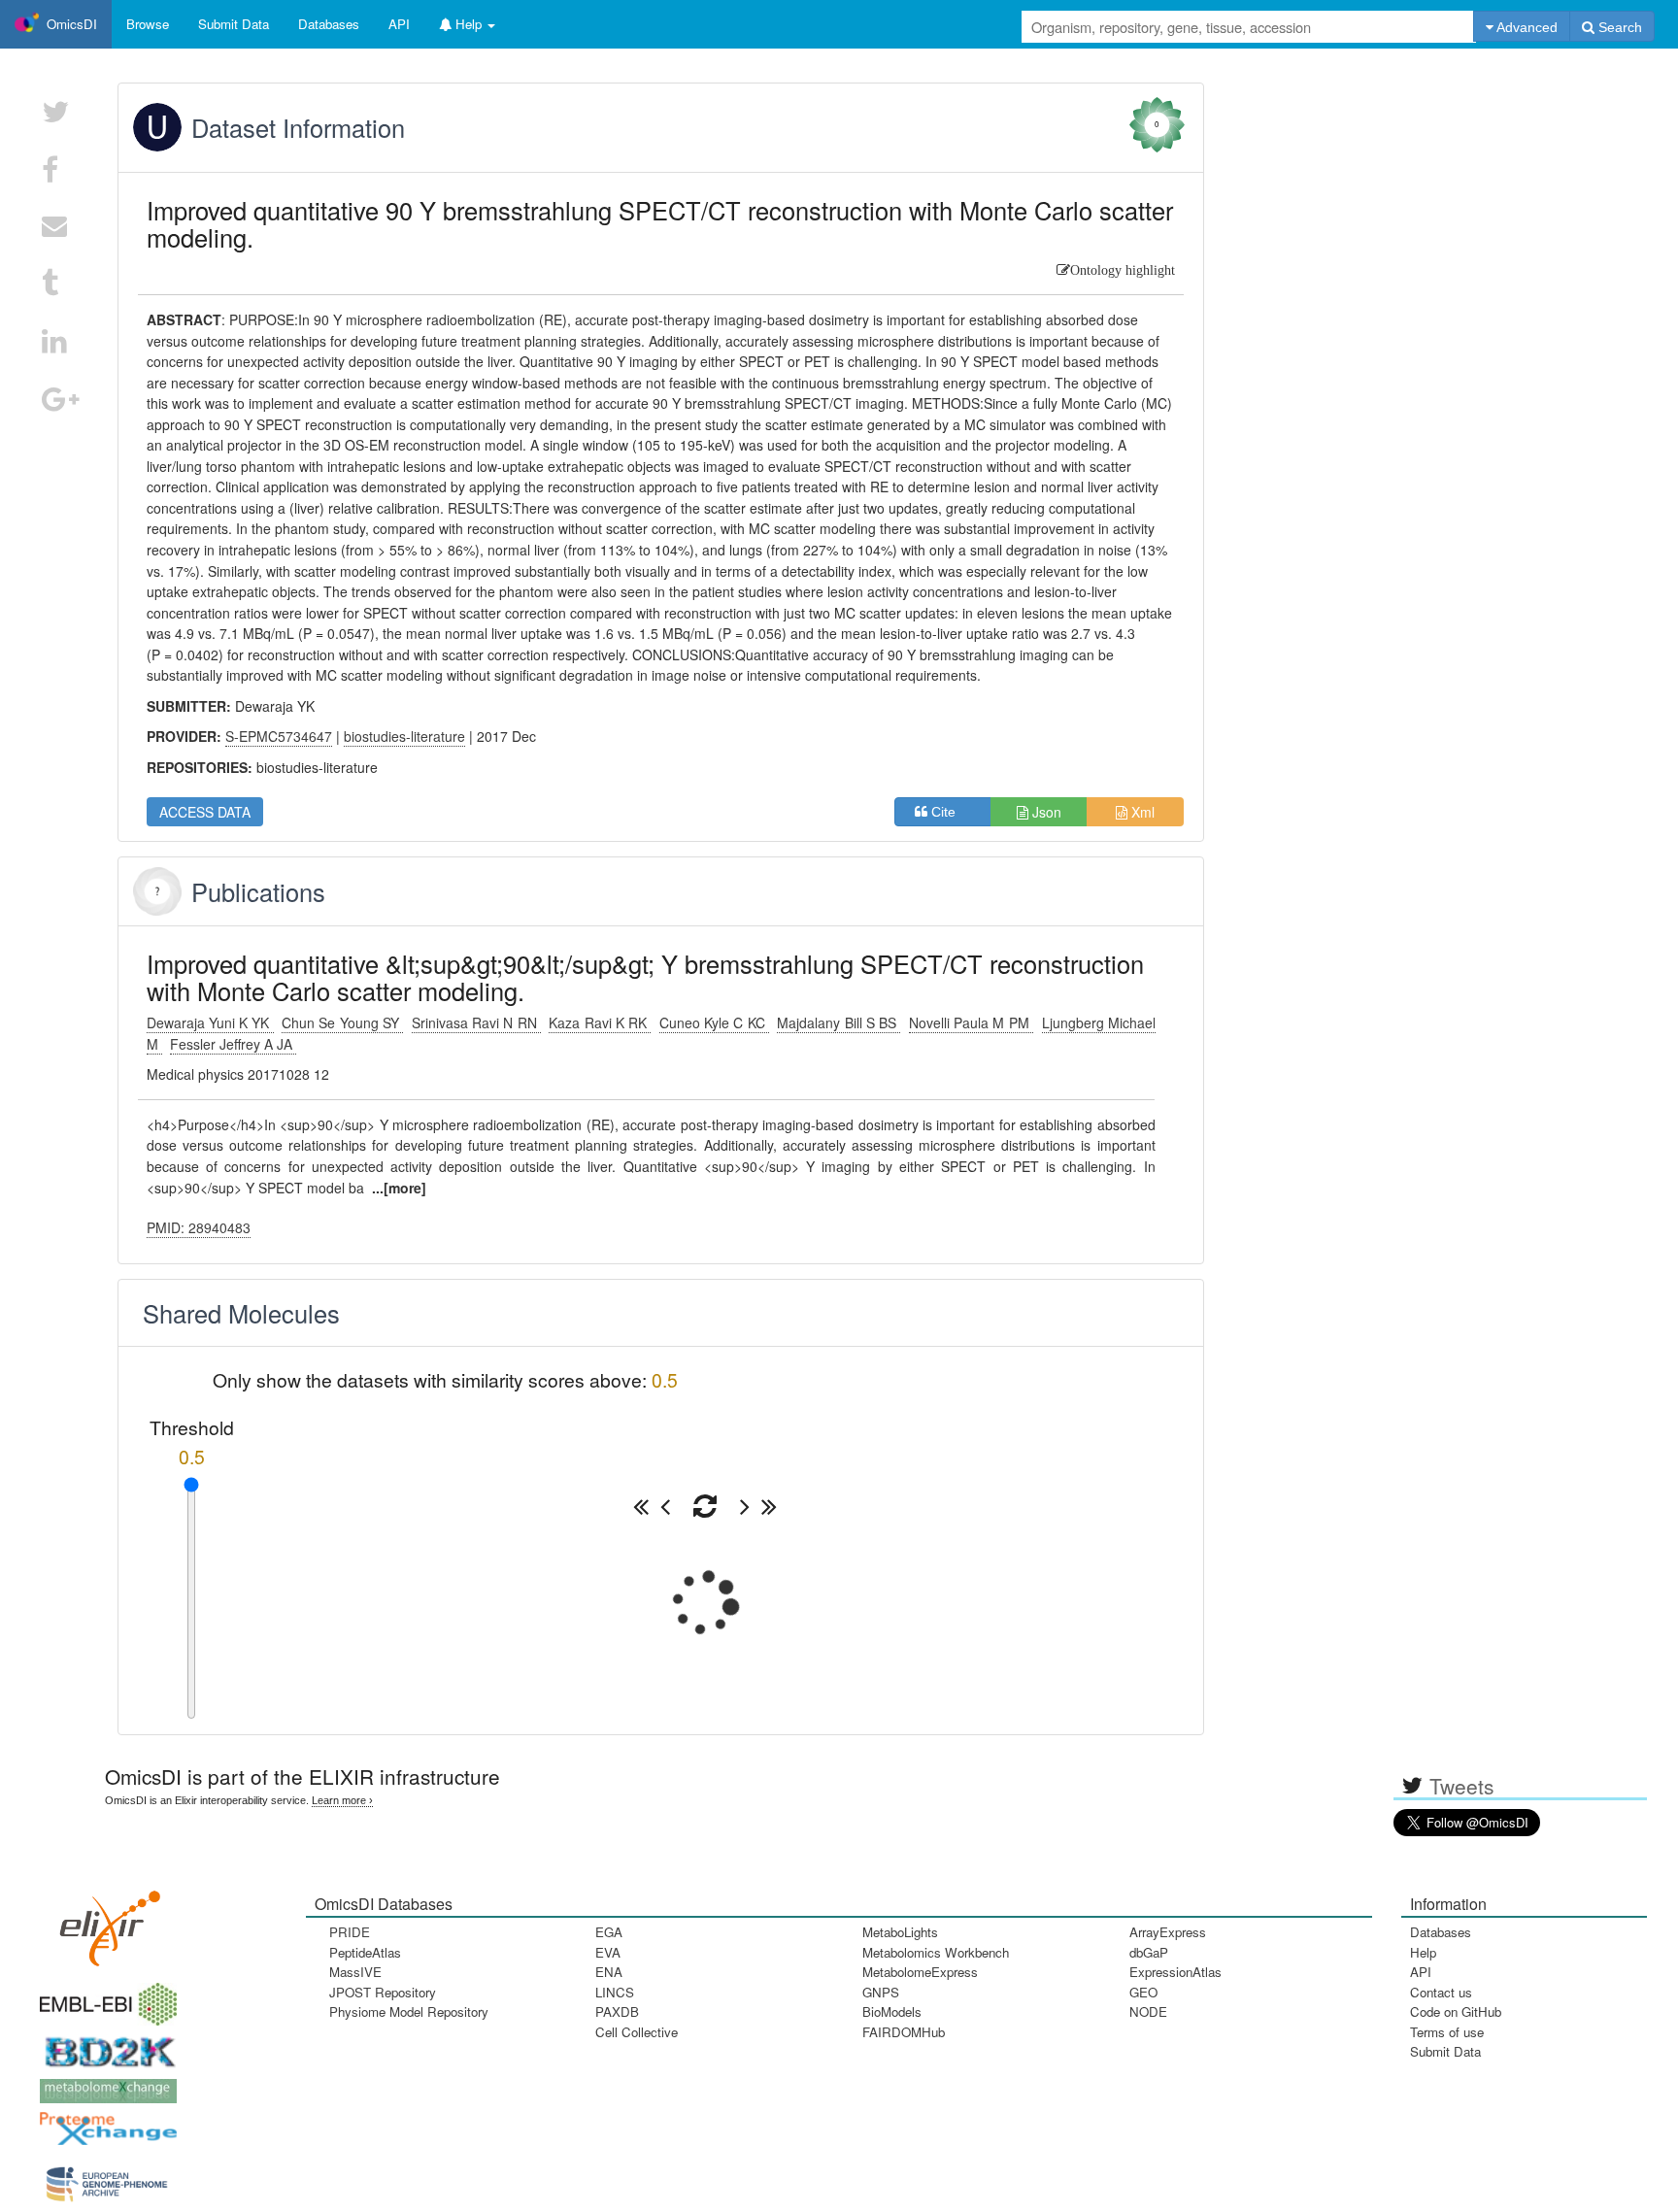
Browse (148, 24)
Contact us (1441, 1992)
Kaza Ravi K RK (600, 1022)
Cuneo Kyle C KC (714, 1022)
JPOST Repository (383, 1992)
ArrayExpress (1168, 1932)
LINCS (615, 1992)
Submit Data (1445, 2051)
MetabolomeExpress (920, 1972)
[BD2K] (104, 2045)
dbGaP (1149, 1952)
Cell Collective (637, 2032)
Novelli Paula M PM (971, 1022)
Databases (329, 24)
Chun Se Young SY (342, 1022)
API (1421, 1972)
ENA (609, 1972)
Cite (949, 812)
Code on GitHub (1456, 2011)
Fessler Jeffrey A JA (233, 1044)
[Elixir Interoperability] (104, 1921)
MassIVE (355, 1972)
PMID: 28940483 (199, 1227)
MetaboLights (900, 1932)
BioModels (892, 2011)
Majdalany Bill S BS (839, 1022)
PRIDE (350, 1932)
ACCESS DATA (205, 812)
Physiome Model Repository (409, 2011)
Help (1423, 1952)
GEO (1143, 1992)
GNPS (881, 1992)
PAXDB (617, 2011)
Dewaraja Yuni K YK (210, 1022)
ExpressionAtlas (1175, 1972)
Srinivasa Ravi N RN (476, 1022)
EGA (609, 1932)
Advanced (1526, 27)
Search (1618, 27)
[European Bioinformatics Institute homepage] (104, 1998)
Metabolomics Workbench (936, 1952)
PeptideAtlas (365, 1952)
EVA (608, 1952)
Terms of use (1447, 2032)
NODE (1148, 2011)
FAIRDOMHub (904, 2032)
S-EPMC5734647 (279, 736)
